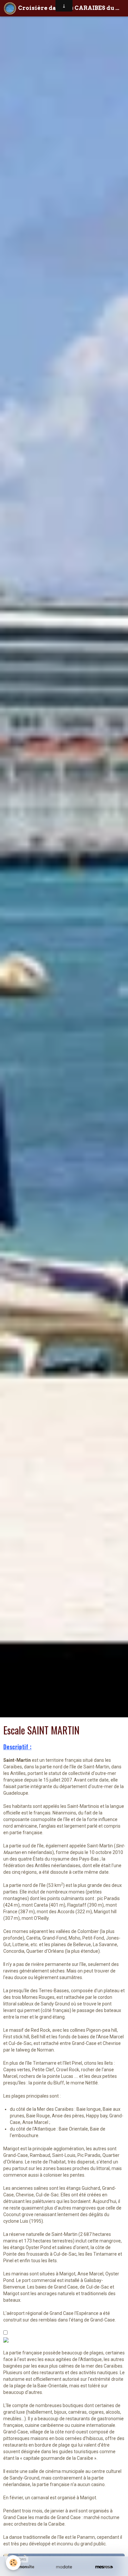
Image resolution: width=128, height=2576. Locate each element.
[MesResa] (104, 2567)
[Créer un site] (24, 2567)
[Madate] (64, 2567)
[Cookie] (13, 2563)
